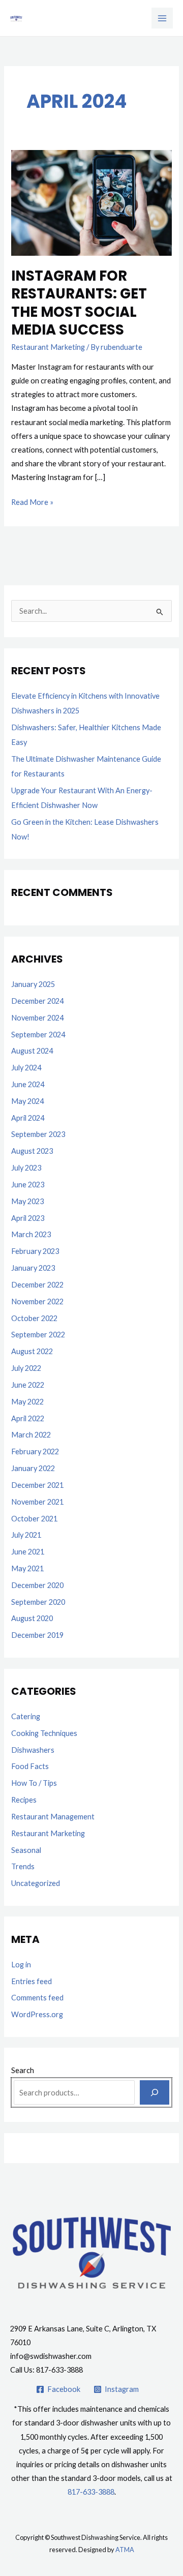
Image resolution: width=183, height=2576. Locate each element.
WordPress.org (37, 2014)
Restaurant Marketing (48, 347)
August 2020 (32, 1618)
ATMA (125, 2550)
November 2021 (37, 1502)
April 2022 (28, 1418)
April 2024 (28, 1118)
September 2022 (38, 1335)
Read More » (32, 501)
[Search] (154, 2092)
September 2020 (38, 1602)
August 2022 (32, 1351)
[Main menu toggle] (162, 18)
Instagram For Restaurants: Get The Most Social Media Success (79, 303)
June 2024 (28, 1084)
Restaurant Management (53, 1817)
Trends (23, 1866)
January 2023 (33, 1268)
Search (23, 2070)
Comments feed (37, 1998)
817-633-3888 (91, 2492)
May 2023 (27, 1201)
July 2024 (26, 1068)
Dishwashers (33, 1750)
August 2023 (32, 1151)
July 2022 (26, 1368)
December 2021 (37, 1485)
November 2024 (37, 1018)
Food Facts (30, 1766)
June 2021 (28, 1552)
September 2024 (38, 1035)
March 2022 (31, 1435)
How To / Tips (34, 1783)
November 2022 (37, 1301)
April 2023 (28, 1218)
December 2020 (37, 1585)
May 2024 (27, 1101)
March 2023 (31, 1234)
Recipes (24, 1800)
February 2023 (35, 1251)
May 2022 (27, 1402)
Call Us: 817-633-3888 (47, 2370)
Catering (26, 1716)
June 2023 (28, 1185)
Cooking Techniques (44, 1733)
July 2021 (26, 1535)
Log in (21, 1965)
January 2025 (33, 984)
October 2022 (34, 1318)
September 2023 (38, 1134)
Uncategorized (36, 1883)
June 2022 (28, 1385)
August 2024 (32, 1051)
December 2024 (37, 1001)
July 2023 (26, 1168)
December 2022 (37, 1285)
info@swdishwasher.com (51, 2356)
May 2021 (27, 1568)
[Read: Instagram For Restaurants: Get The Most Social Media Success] (91, 202)
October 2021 (34, 1519)
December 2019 (37, 1635)
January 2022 (33, 1468)
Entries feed (32, 1981)
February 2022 (35, 1451)
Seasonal (26, 1850)
